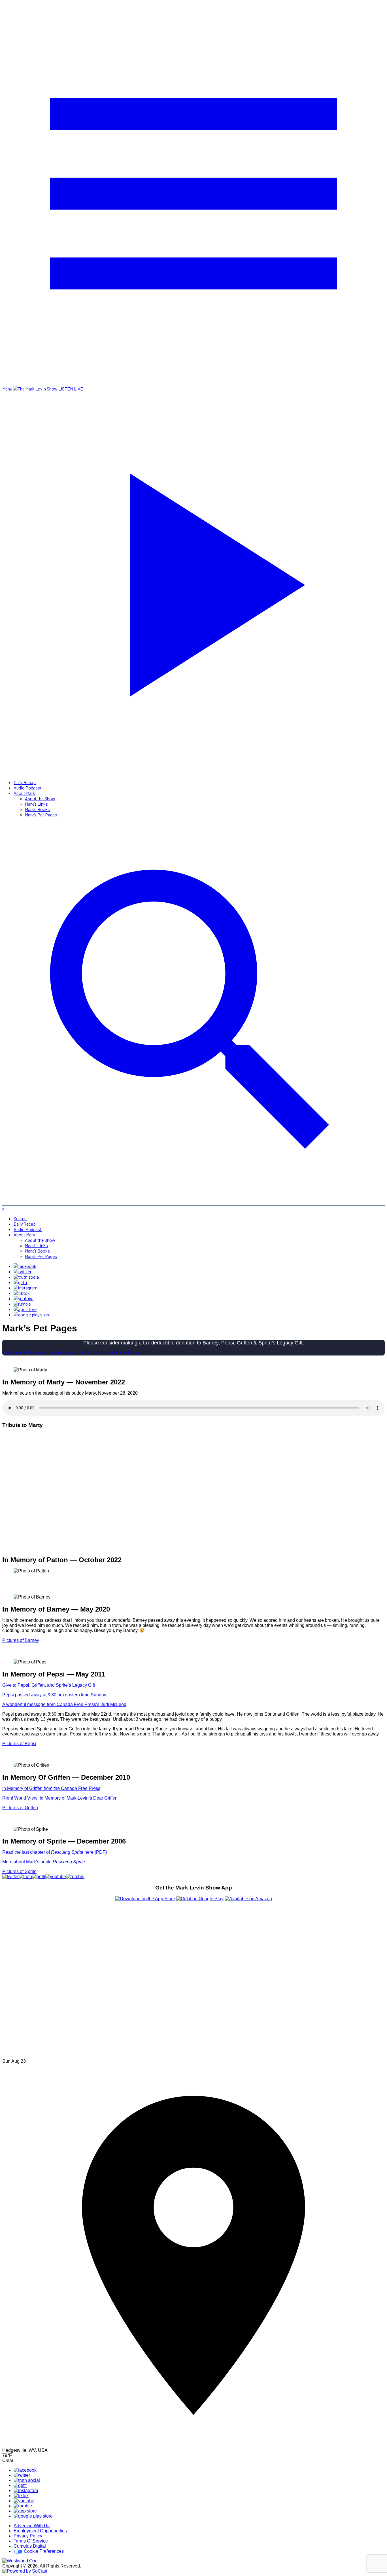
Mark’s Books (37, 809)
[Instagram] (25, 1288)
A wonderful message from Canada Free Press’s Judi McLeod (64, 1704)
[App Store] (25, 1309)
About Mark (24, 793)
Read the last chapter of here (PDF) (55, 1852)
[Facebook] (25, 1266)
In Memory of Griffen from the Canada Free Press (51, 1788)
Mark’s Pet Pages (41, 815)
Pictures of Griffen (20, 1808)
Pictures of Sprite (19, 1871)
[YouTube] (24, 1298)
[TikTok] (22, 1293)
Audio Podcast (28, 788)
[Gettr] (21, 1282)
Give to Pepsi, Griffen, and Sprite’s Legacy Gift (49, 1685)
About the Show (40, 798)
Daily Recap (25, 782)
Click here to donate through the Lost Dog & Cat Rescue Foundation (71, 1353)
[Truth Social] (27, 1277)
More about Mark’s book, (44, 1862)
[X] (23, 1271)
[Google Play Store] (32, 1315)
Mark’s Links (36, 804)
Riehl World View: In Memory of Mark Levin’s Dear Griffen (60, 1798)
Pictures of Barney (21, 1640)
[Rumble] (22, 1304)
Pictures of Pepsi (19, 1744)
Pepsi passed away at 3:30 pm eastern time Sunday (54, 1695)
